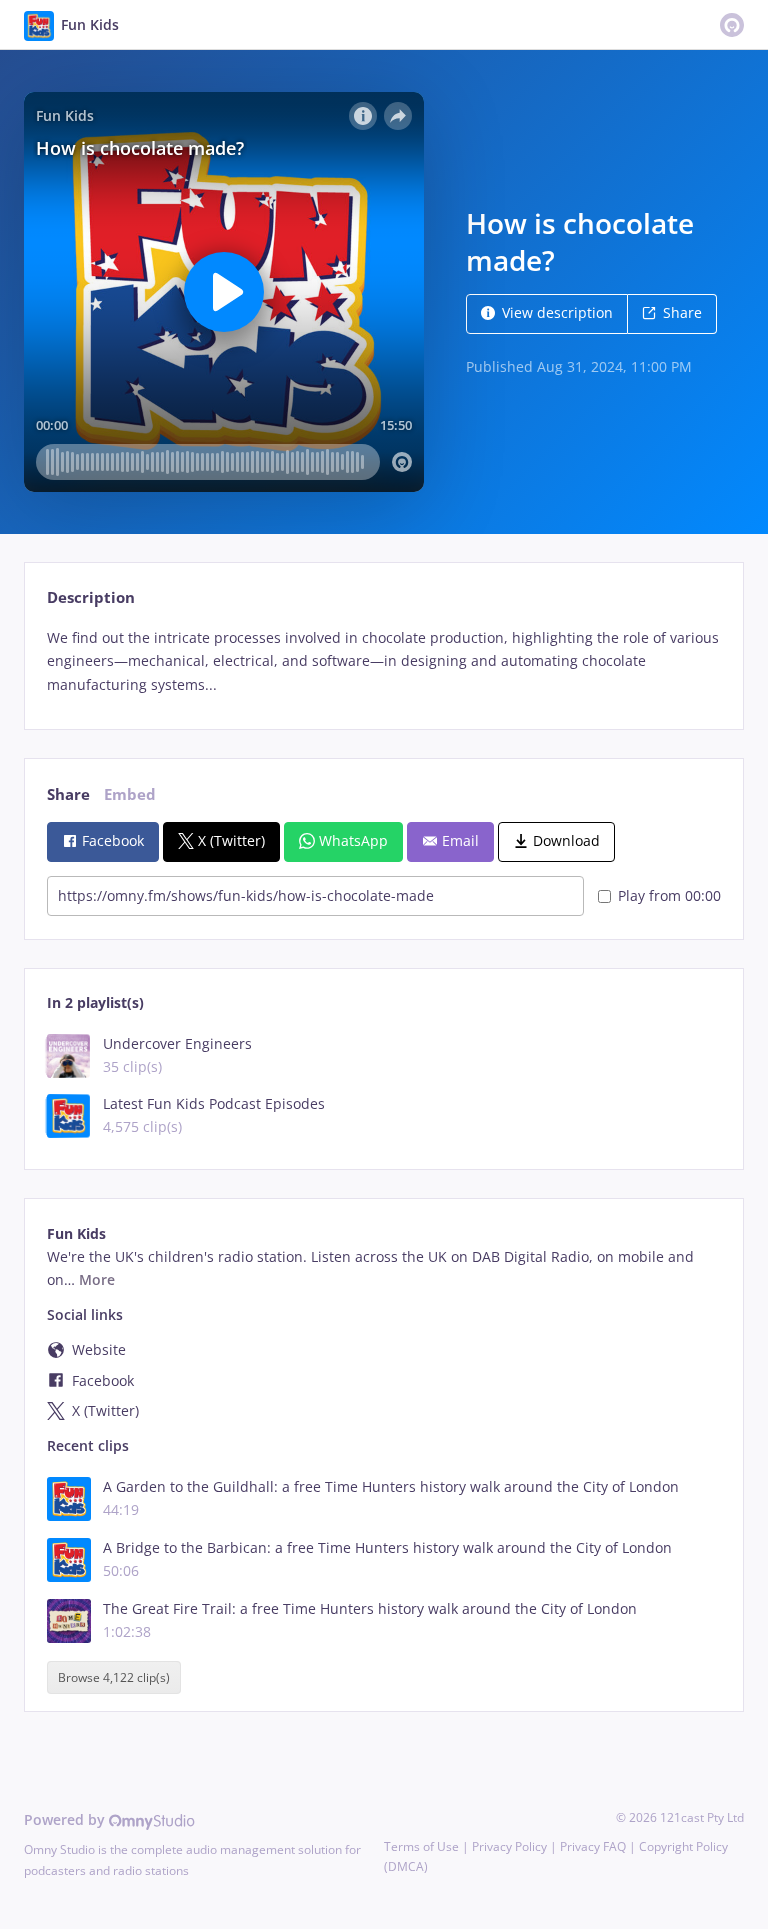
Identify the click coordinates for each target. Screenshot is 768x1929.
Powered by (66, 1819)
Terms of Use (421, 1846)
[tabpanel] (383, 661)
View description (557, 312)
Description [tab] (91, 597)
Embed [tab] (130, 794)
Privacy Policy (509, 1846)
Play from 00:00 (669, 895)
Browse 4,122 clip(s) (114, 1677)
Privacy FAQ (593, 1846)
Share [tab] (68, 794)
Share (682, 312)
